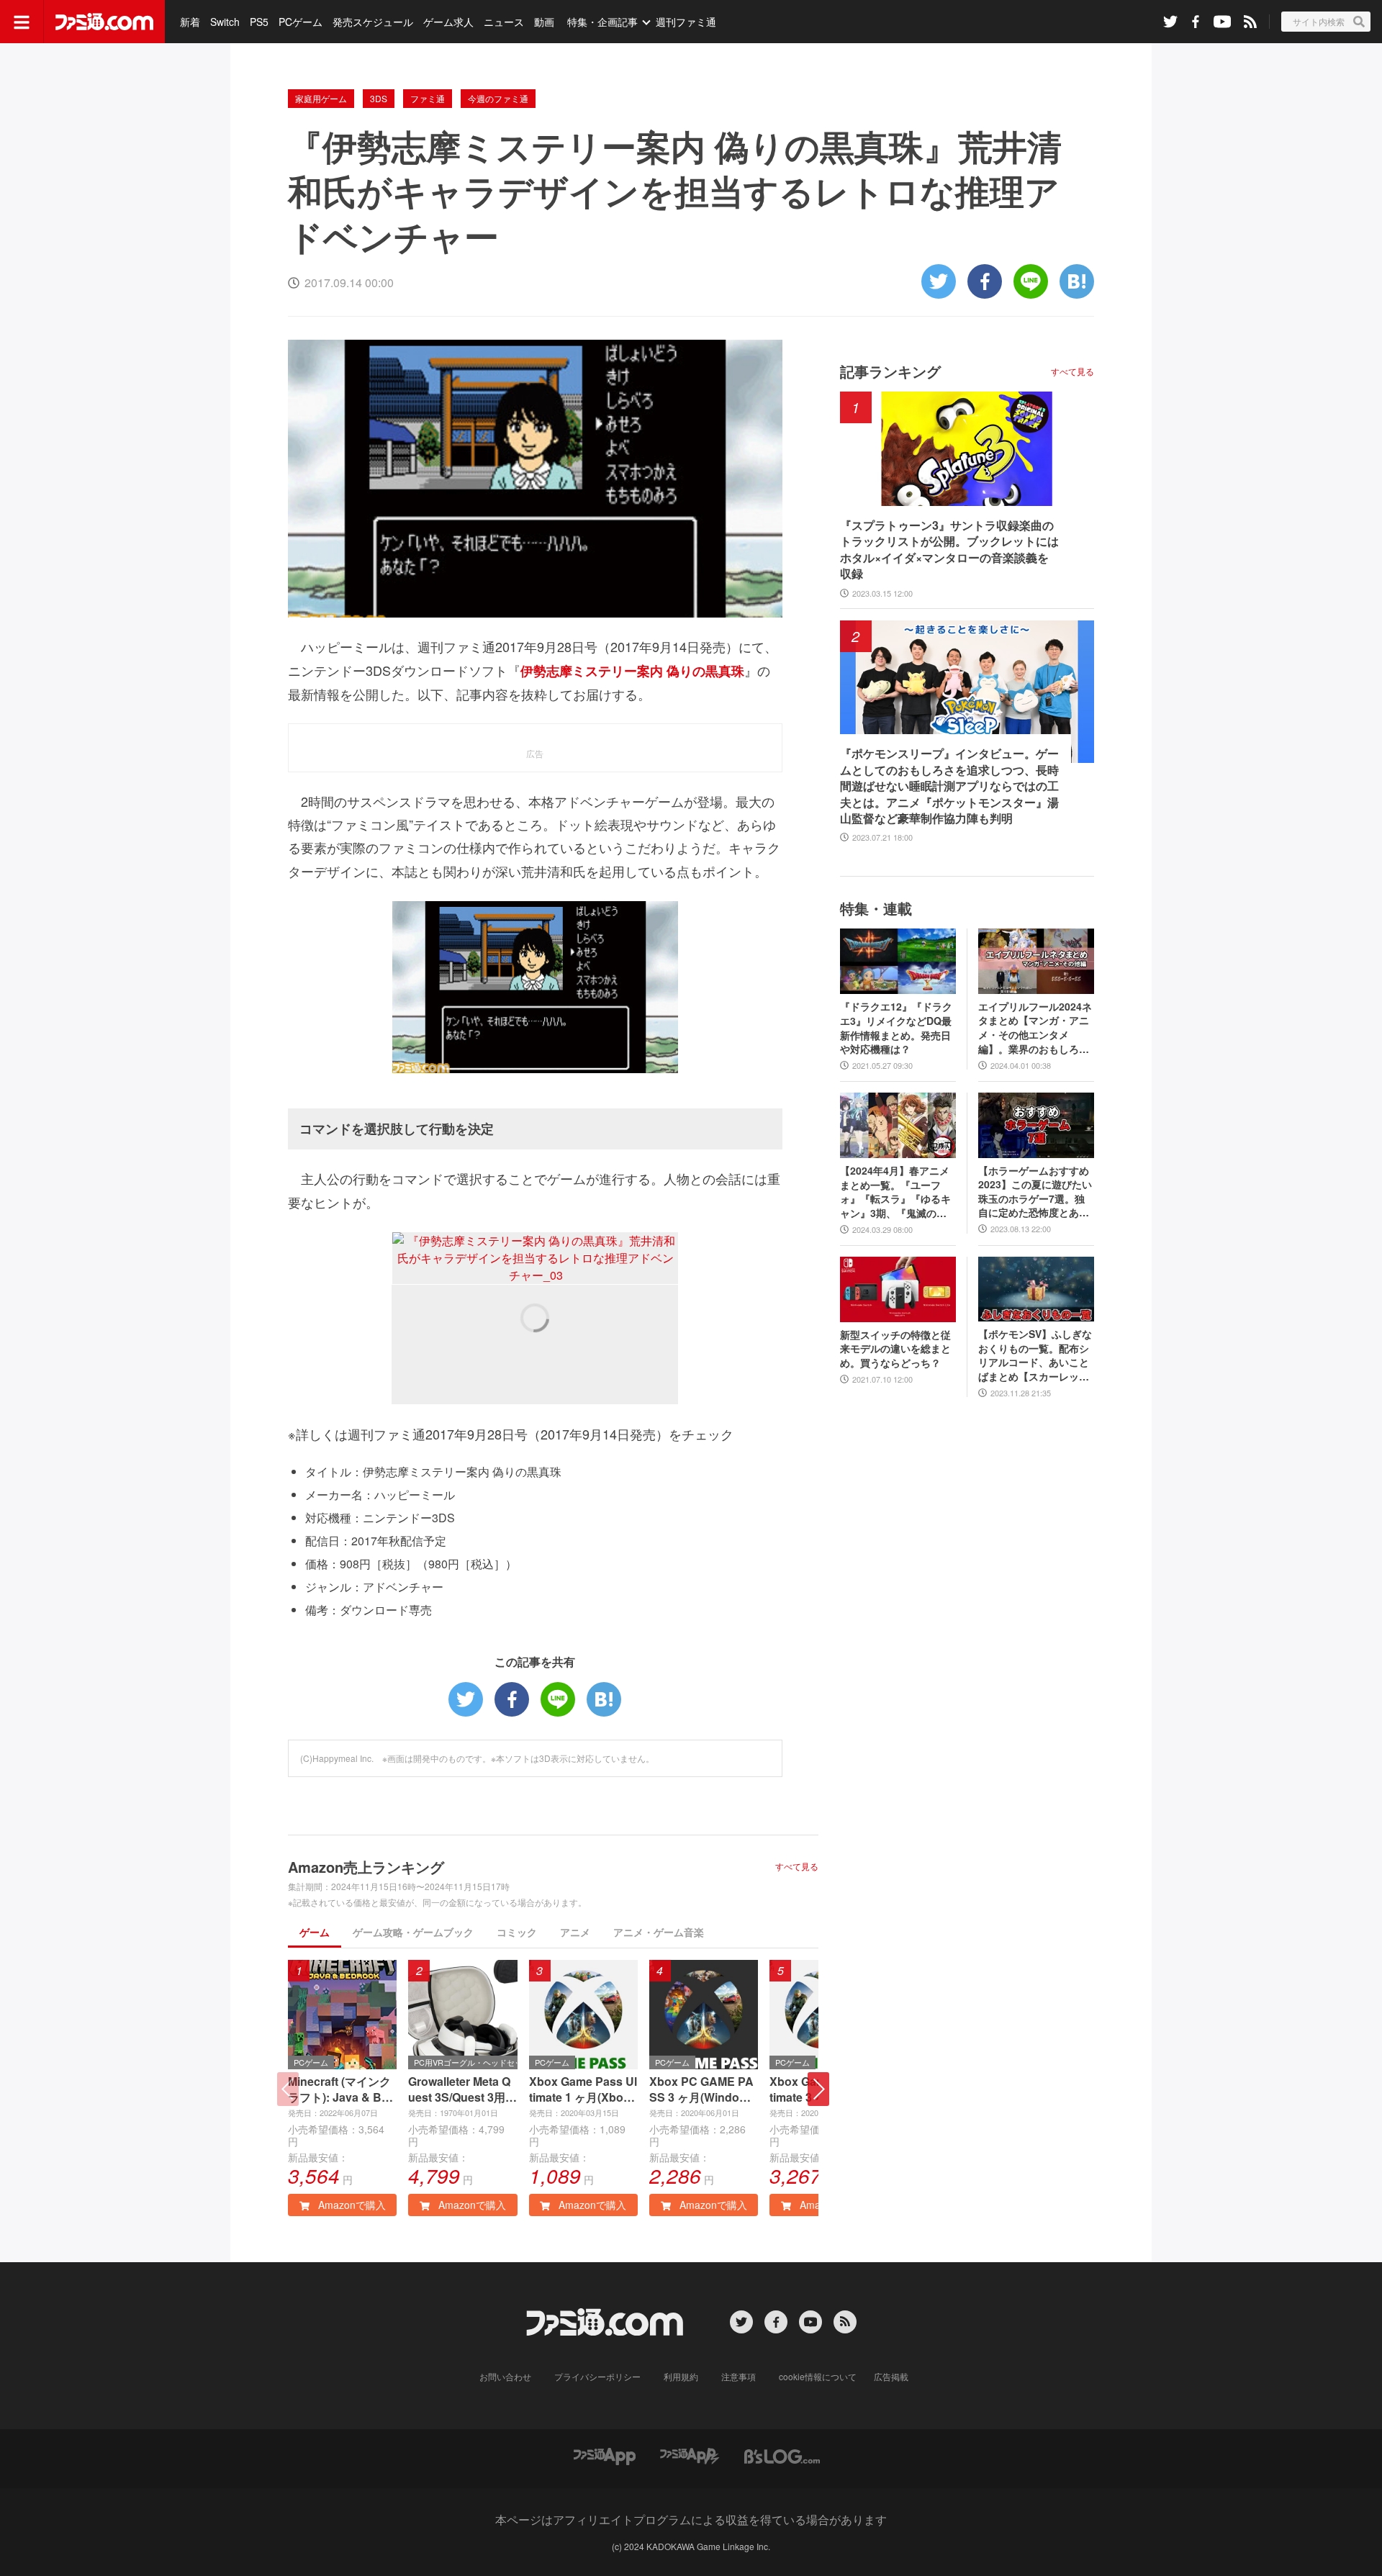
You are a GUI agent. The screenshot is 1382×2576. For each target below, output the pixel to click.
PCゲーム (301, 22)
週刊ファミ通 (686, 22)
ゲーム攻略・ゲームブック (413, 1932)
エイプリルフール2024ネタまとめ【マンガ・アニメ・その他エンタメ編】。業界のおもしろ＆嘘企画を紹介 (1035, 1028)
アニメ (575, 1932)
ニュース (504, 22)
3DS (379, 98)
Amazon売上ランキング (366, 1867)
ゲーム (315, 1932)
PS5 (259, 22)
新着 (190, 22)
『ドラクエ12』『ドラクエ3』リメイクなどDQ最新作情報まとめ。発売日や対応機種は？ (896, 1028)
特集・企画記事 (602, 22)
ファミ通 (428, 98)
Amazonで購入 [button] (351, 2205)
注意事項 (739, 2376)
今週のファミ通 (498, 98)
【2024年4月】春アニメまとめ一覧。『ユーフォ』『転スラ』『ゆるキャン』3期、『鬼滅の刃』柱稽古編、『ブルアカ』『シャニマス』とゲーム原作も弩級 (895, 1192)
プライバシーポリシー (597, 2376)
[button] (818, 2089)
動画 (544, 22)
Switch (225, 22)
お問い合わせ (505, 2376)
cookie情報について (818, 2376)
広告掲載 (891, 2376)
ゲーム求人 (448, 22)
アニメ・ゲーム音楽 (659, 1932)
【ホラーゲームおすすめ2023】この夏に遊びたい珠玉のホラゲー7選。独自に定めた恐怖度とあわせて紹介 (1035, 1192)
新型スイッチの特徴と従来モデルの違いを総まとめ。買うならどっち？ (895, 1349)
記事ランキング (890, 371)
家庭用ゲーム (321, 98)
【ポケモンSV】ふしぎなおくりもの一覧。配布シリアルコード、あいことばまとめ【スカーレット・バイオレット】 (1035, 1355)
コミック (517, 1932)
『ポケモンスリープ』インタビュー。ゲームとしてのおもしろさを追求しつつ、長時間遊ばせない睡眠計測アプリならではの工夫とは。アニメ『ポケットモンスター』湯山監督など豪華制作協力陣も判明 (949, 786)
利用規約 (681, 2376)
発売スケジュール (373, 22)
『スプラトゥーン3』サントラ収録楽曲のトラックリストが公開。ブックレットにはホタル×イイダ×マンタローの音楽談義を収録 (949, 550)
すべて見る (797, 1866)
